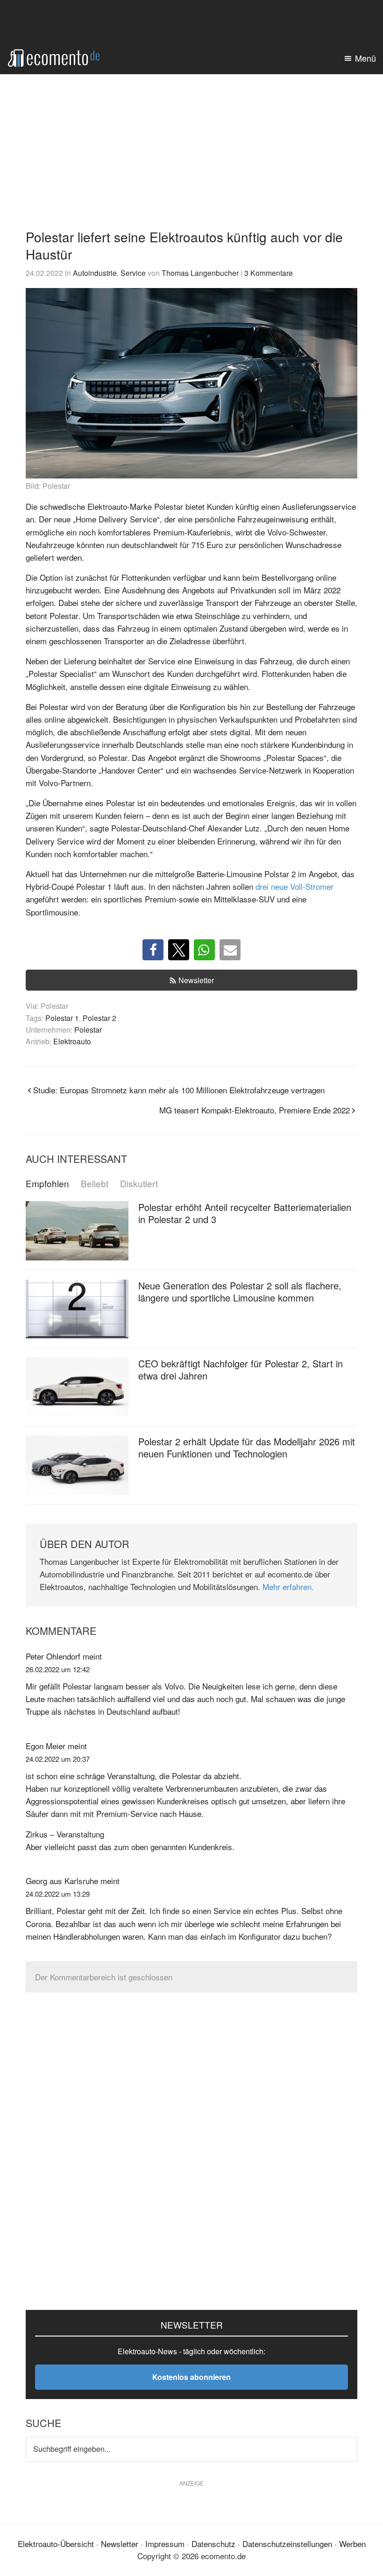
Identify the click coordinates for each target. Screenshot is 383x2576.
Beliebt (95, 1184)
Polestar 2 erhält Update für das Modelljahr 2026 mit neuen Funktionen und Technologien (247, 1447)
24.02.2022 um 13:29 (58, 1894)
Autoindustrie (95, 273)
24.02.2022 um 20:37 (58, 1759)
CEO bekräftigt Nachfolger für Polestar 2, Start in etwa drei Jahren (241, 1369)
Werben (352, 2544)
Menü (365, 58)
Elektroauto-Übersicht (56, 2544)
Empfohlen (47, 1184)
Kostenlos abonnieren (191, 2377)
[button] (153, 950)
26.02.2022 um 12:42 (58, 1669)
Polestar (88, 1029)
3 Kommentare (269, 273)
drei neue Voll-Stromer (294, 886)
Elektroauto (72, 1041)
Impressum (165, 2544)
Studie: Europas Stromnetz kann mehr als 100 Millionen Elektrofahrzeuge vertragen (179, 1090)
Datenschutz (213, 2544)
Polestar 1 (62, 1018)
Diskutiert (139, 1184)
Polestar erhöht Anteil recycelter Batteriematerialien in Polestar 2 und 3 (245, 1213)
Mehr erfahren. (288, 1587)
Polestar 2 (99, 1018)
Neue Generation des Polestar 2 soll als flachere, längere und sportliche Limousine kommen (240, 1292)
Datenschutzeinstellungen (287, 2544)
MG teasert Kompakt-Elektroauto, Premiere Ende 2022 (255, 1110)
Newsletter (196, 980)
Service (133, 273)
